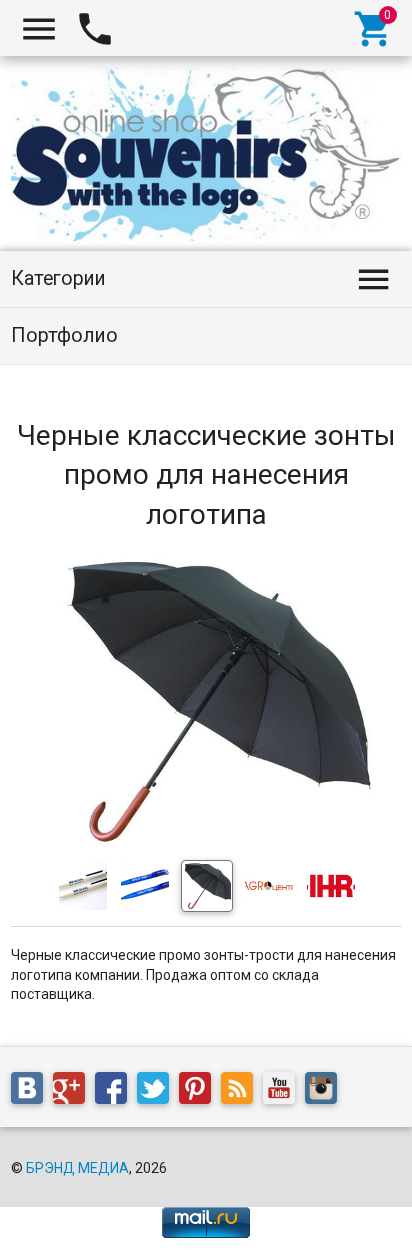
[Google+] (74, 1092)
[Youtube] (284, 1092)
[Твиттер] (158, 1092)
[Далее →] (206, 842)
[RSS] (242, 1092)
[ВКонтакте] (32, 1092)
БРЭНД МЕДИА (77, 1168)
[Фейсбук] (116, 1092)
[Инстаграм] (326, 1092)
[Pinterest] (200, 1092)
